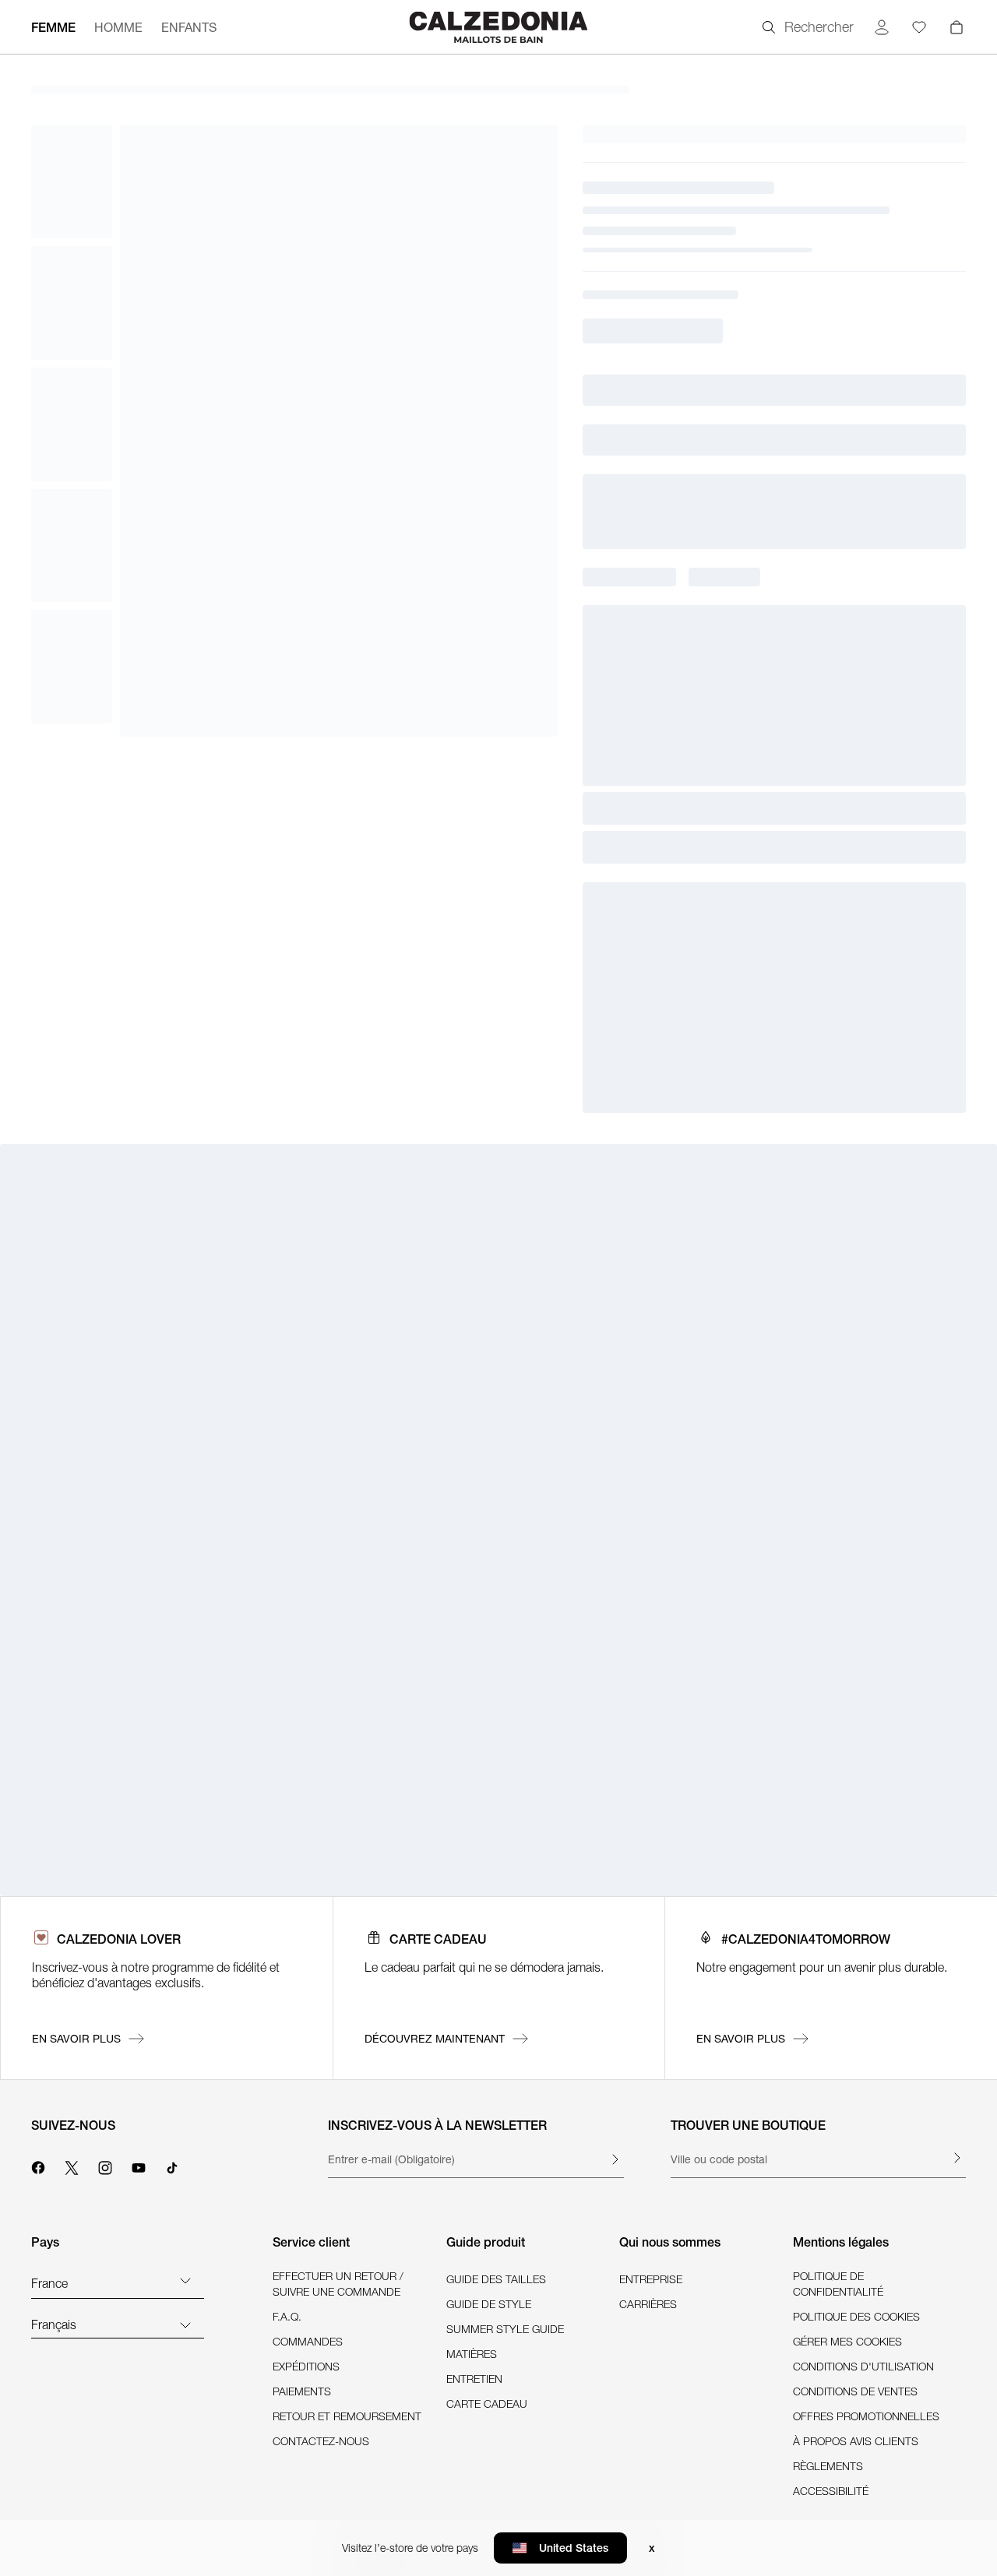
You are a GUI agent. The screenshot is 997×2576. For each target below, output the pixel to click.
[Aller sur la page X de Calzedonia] (72, 2166)
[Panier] (956, 27)
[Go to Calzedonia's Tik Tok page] (172, 2166)
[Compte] (882, 27)
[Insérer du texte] (615, 2159)
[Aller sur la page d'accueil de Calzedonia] (498, 27)
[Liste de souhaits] (919, 27)
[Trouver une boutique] (956, 2158)
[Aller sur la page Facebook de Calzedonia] (38, 2166)
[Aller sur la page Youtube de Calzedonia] (139, 2166)
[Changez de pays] (185, 2280)
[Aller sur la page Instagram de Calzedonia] (105, 2166)
